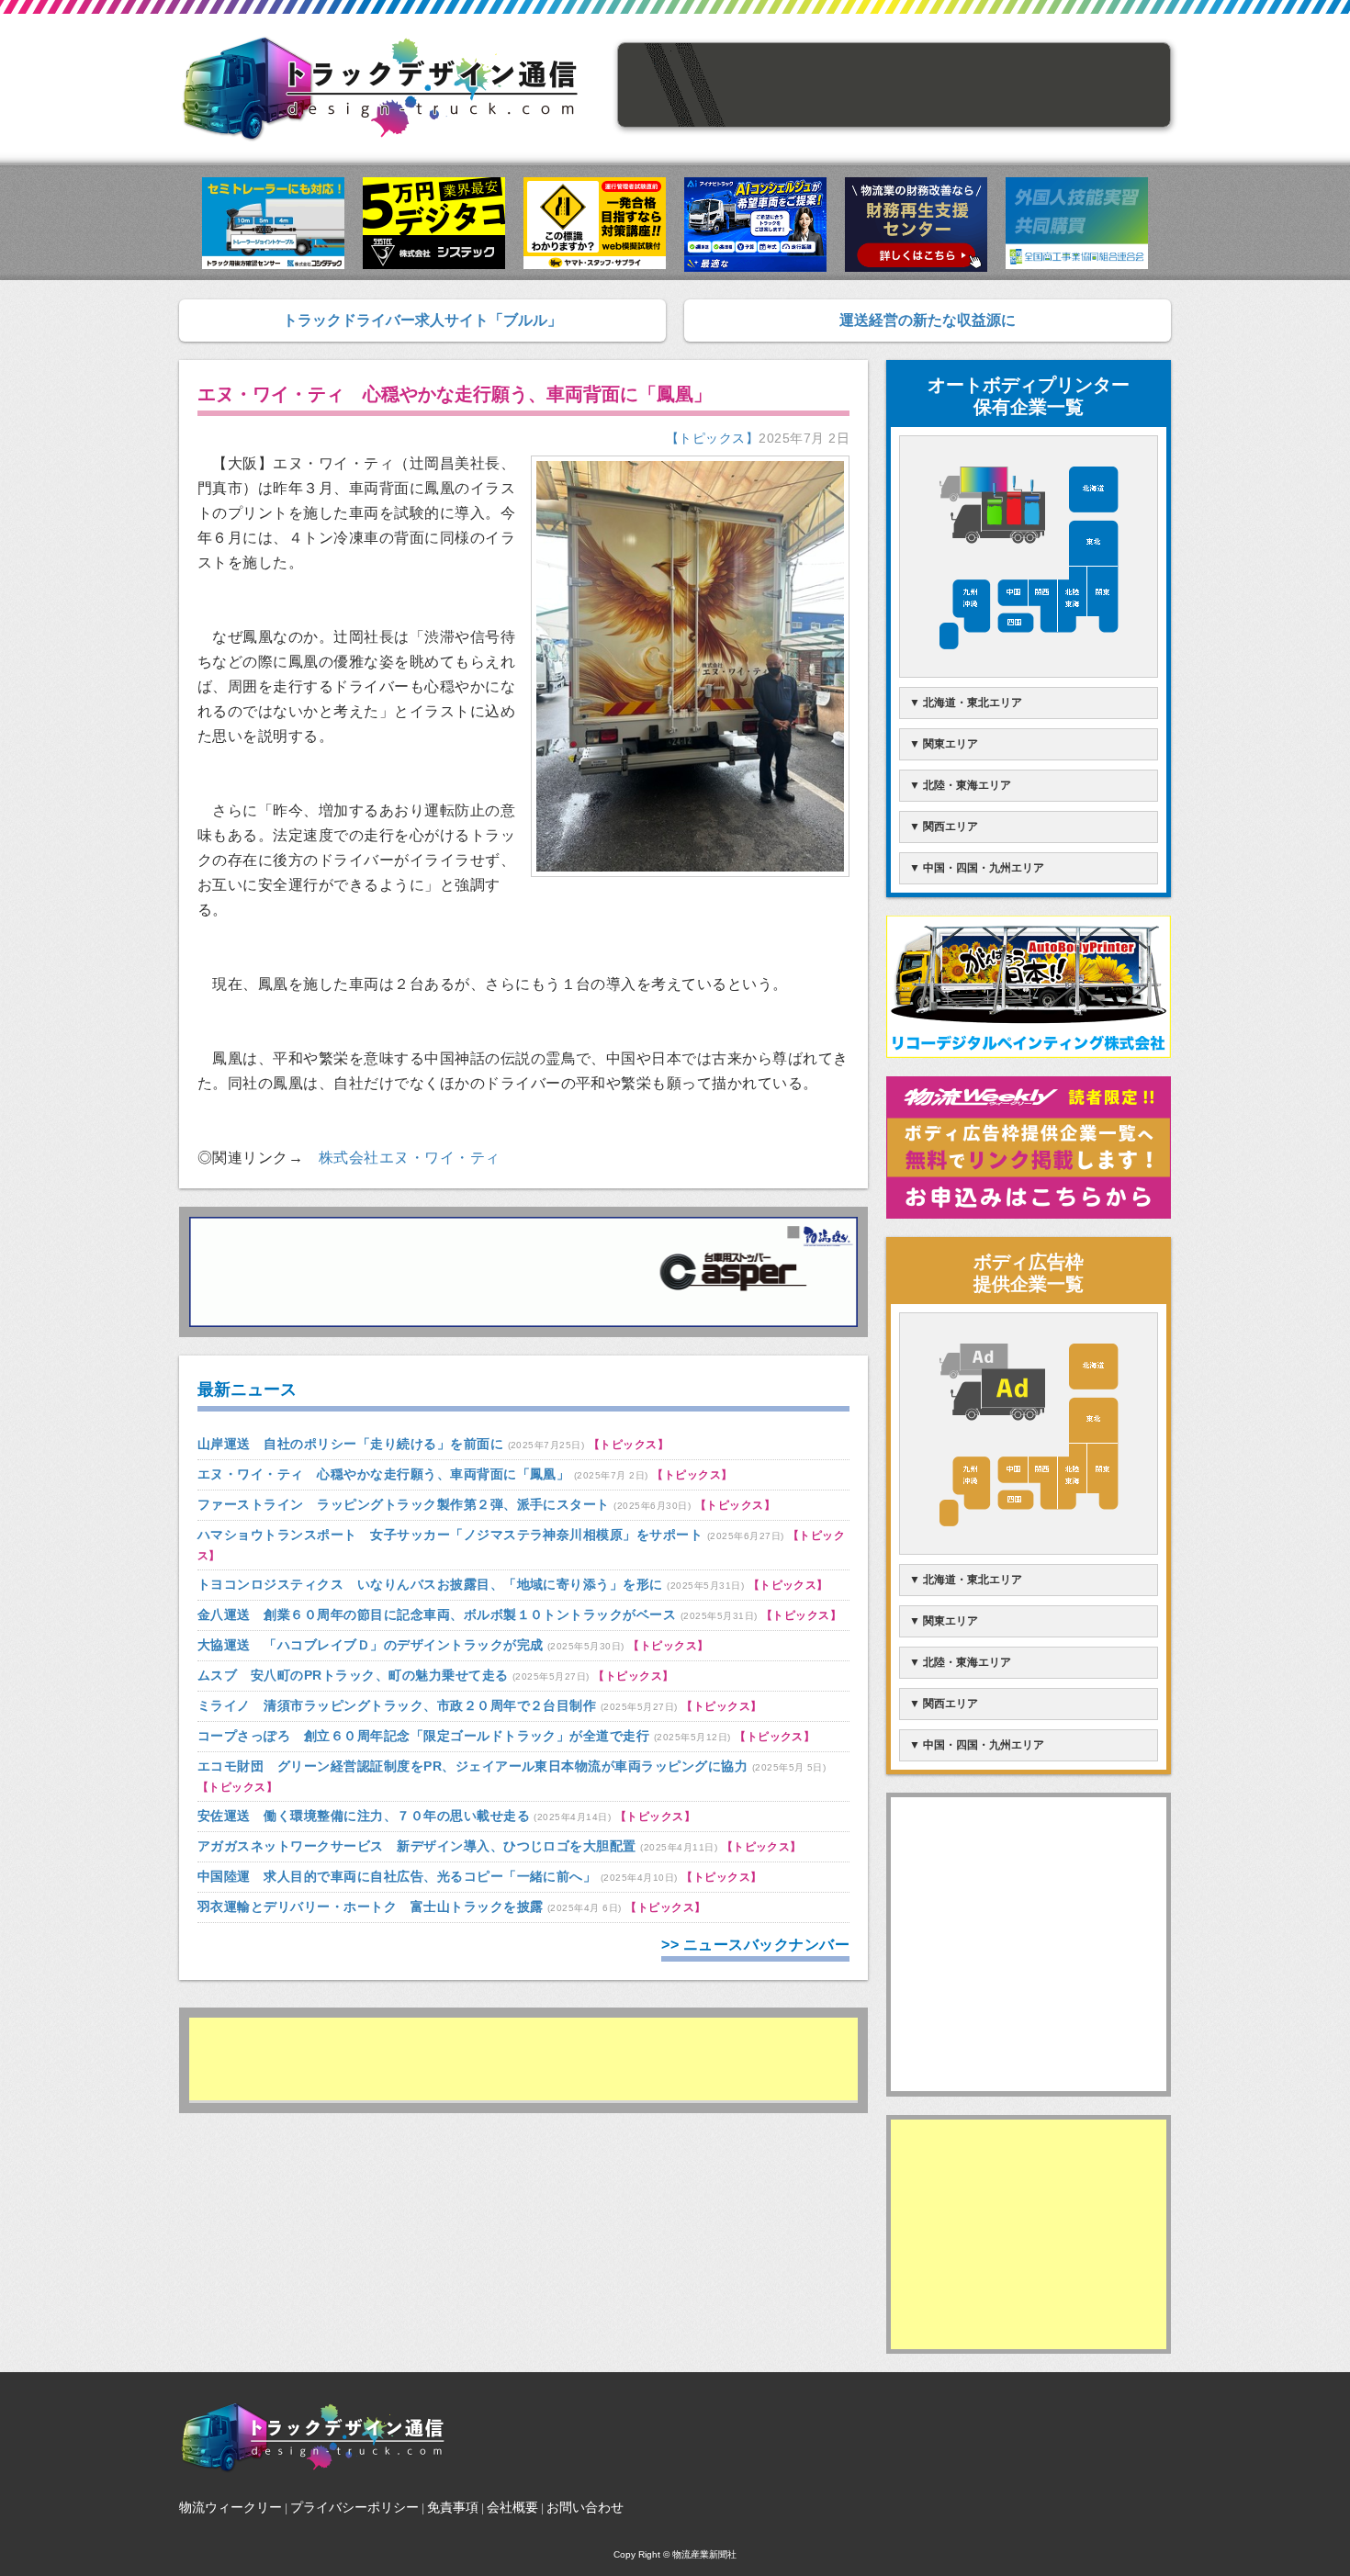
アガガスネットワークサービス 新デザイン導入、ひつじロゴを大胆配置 (417, 1846)
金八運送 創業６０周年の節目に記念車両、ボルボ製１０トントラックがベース (437, 1614)
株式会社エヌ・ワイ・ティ (410, 1158)
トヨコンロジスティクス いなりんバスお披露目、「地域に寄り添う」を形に (430, 1584)
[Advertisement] (523, 2059)
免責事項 (453, 2507)
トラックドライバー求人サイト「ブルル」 (422, 320)
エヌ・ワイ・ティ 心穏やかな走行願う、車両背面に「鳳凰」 (383, 1474)
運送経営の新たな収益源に (928, 320)
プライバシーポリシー (354, 2507)
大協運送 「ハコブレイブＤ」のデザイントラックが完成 (370, 1645)
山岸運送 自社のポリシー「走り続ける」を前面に (350, 1444)
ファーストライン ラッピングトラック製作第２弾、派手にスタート (404, 1504)
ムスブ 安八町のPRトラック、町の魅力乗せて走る (353, 1675)
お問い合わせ (585, 2507)
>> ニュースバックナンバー (755, 1945)
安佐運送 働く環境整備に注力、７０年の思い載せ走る (364, 1816)
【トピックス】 (712, 438)
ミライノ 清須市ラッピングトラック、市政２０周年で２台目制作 (397, 1705)
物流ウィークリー (231, 2507)
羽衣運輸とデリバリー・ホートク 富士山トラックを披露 (370, 1907)
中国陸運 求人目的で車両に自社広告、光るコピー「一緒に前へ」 (397, 1876)
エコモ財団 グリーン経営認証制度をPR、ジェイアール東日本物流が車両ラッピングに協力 (472, 1766)
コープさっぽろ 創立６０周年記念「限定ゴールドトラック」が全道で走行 (423, 1736)
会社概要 (512, 2507)
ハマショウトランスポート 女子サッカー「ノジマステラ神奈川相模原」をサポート (450, 1535)
